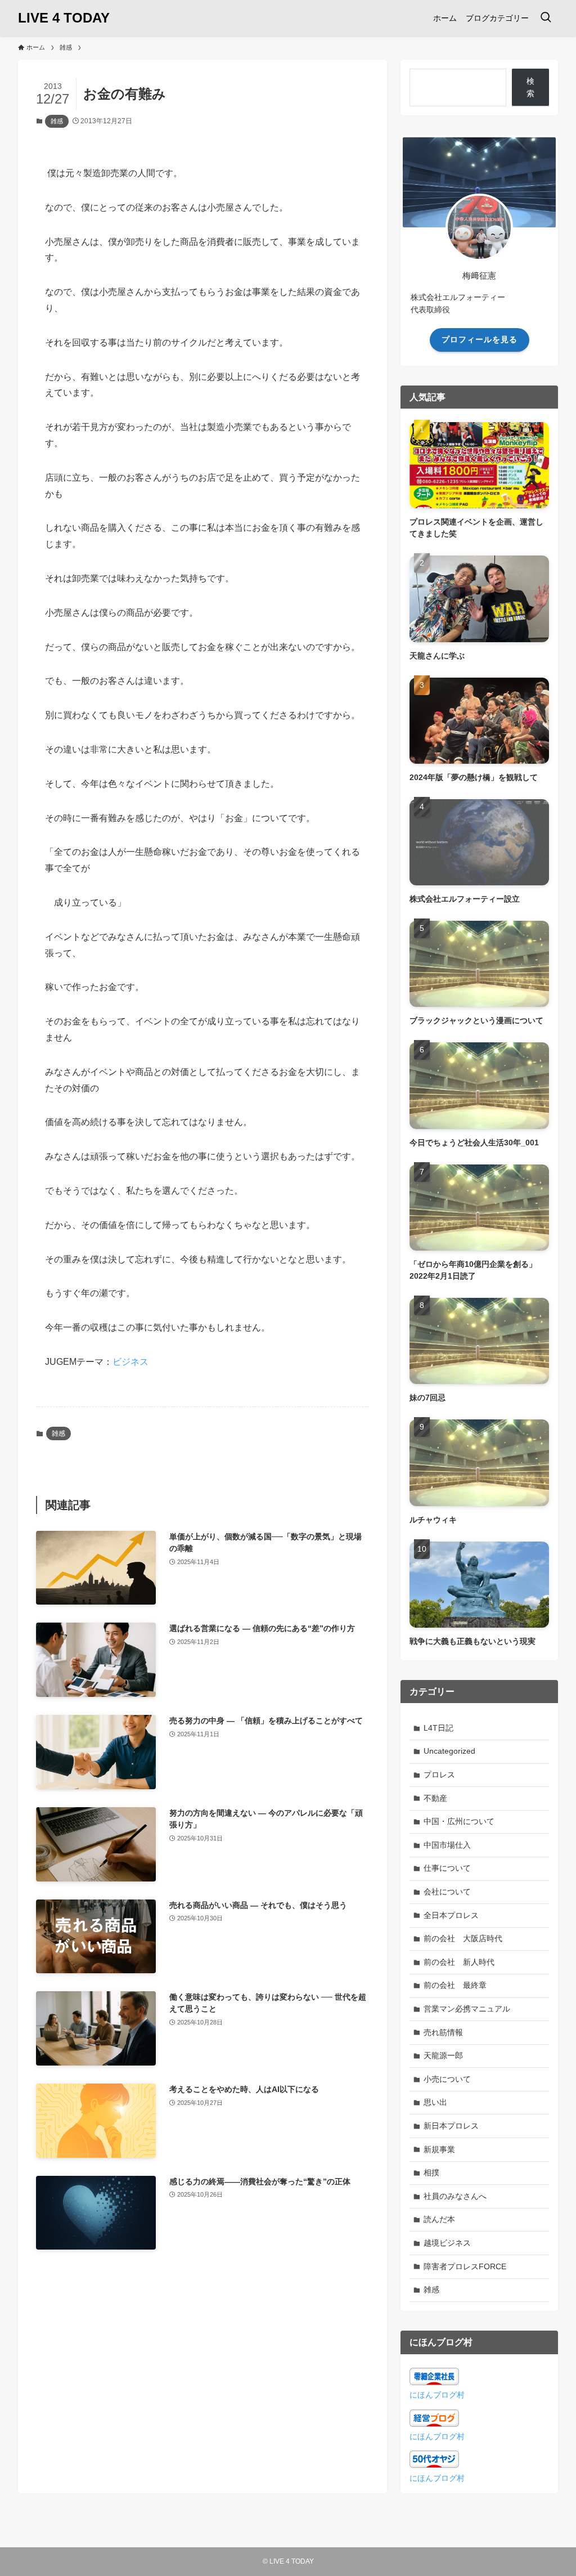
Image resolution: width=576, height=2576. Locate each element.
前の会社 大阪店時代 (463, 1938)
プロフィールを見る (480, 339)
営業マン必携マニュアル (467, 2009)
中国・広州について (459, 1821)
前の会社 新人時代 (459, 1962)
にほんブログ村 (437, 2395)
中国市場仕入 (447, 1845)
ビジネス (130, 1362)
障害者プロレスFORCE (465, 2266)
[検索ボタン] (546, 18)
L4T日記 (438, 1728)
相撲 (431, 2172)
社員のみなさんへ (455, 2196)
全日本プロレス (451, 1915)
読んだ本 (439, 2219)
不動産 (435, 1798)
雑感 (57, 121)
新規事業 (439, 2149)
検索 (530, 87)
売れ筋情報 (443, 2032)
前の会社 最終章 (455, 1985)
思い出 (435, 2102)
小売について (447, 2079)
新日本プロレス (451, 2126)
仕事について (447, 1868)
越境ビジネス (447, 2243)
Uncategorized (449, 1751)
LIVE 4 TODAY (64, 18)
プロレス (439, 1775)
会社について (447, 1892)
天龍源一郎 (443, 2055)
